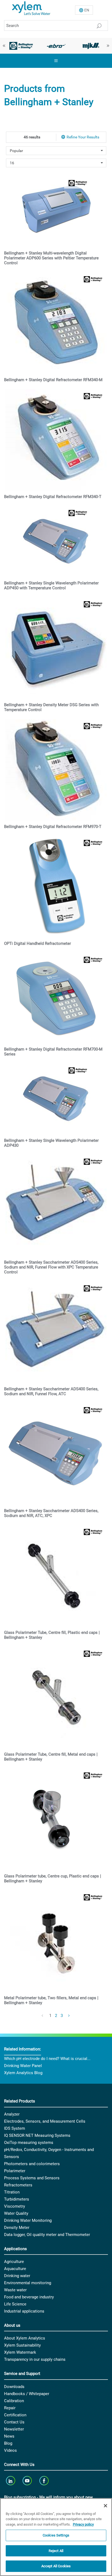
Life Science (15, 2304)
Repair (10, 2408)
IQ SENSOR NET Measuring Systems (37, 2135)
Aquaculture (15, 2269)
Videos (10, 2450)
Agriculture (14, 2262)
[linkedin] (11, 2481)
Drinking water (17, 2276)
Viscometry (15, 2206)
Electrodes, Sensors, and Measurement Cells (45, 2121)
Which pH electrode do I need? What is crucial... (47, 2059)
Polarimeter (15, 2171)
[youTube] (28, 2481)
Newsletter (14, 2429)
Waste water (15, 2290)
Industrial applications (24, 2311)
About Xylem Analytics (25, 2338)
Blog (8, 2443)
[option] (21, 46)
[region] (56, 2537)
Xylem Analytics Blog (23, 2073)
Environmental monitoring (28, 2283)
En (87, 10)
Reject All (56, 2551)
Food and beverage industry (29, 2297)
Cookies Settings (56, 2535)
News (9, 2436)
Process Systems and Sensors (32, 2178)
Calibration (14, 2401)
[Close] (105, 2506)
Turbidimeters (17, 2199)
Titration (12, 2192)
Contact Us (14, 2422)
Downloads (14, 2387)
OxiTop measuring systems (29, 2143)
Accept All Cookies (56, 2566)
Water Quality (16, 2213)
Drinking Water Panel (23, 2066)
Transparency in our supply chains (35, 2359)
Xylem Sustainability (22, 2345)
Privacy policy (83, 2524)
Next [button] (108, 46)
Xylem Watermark (20, 2352)
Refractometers (18, 2185)
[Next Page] (69, 2016)
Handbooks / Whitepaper (27, 2394)
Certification (15, 2415)
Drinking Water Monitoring (28, 2220)
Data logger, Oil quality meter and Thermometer (47, 2235)
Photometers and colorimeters (32, 2164)
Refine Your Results (83, 137)
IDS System (15, 2128)
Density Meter (17, 2228)
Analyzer (12, 2114)
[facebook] (44, 2481)
